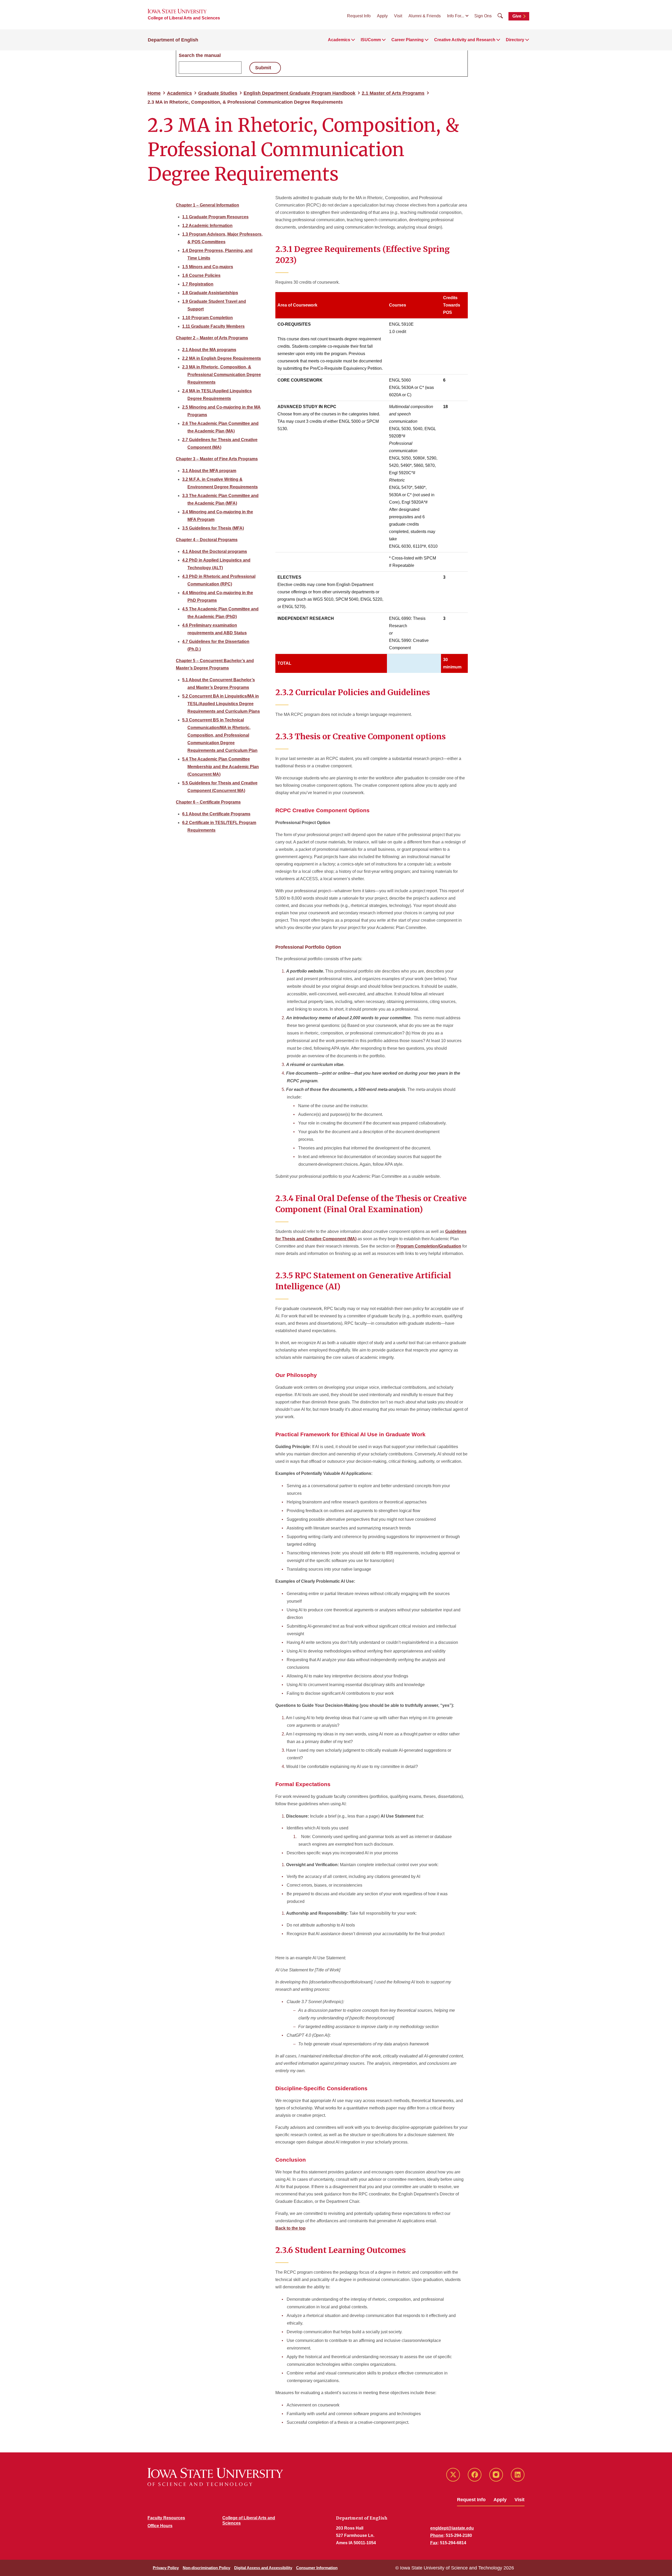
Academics (179, 93)
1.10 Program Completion (208, 318)
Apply (382, 16)
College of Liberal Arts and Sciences (184, 18)
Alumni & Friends (425, 16)
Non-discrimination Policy (206, 2568)
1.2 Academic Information (207, 226)
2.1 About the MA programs (209, 350)
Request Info (359, 16)
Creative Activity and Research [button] (465, 40)
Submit (263, 68)
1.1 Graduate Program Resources (215, 217)
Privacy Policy (166, 2568)
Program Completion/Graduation (429, 1246)
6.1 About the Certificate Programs (216, 814)
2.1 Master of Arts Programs (393, 93)
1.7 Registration (198, 284)
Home (154, 93)
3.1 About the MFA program (209, 471)
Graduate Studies (218, 93)
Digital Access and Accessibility (263, 2568)
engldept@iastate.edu (452, 2528)
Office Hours (160, 2526)
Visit (398, 16)
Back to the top (290, 2228)
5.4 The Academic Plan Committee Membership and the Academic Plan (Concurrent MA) (220, 767)
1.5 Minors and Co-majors (208, 267)
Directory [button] (515, 40)
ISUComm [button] (371, 40)
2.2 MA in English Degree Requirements (222, 358)
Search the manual (200, 55)
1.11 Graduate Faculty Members (213, 326)
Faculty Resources (166, 2518)
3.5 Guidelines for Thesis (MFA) (213, 528)
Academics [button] (339, 40)
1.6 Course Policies (201, 275)
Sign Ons (483, 16)
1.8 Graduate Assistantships (210, 293)
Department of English (173, 40)
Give (517, 16)
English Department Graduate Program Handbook (300, 93)
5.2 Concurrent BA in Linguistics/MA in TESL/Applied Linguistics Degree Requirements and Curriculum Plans (221, 704)
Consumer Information (317, 2568)
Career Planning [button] (408, 40)
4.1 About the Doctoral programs (215, 551)
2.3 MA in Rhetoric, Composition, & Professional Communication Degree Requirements (222, 375)
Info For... (456, 16)
